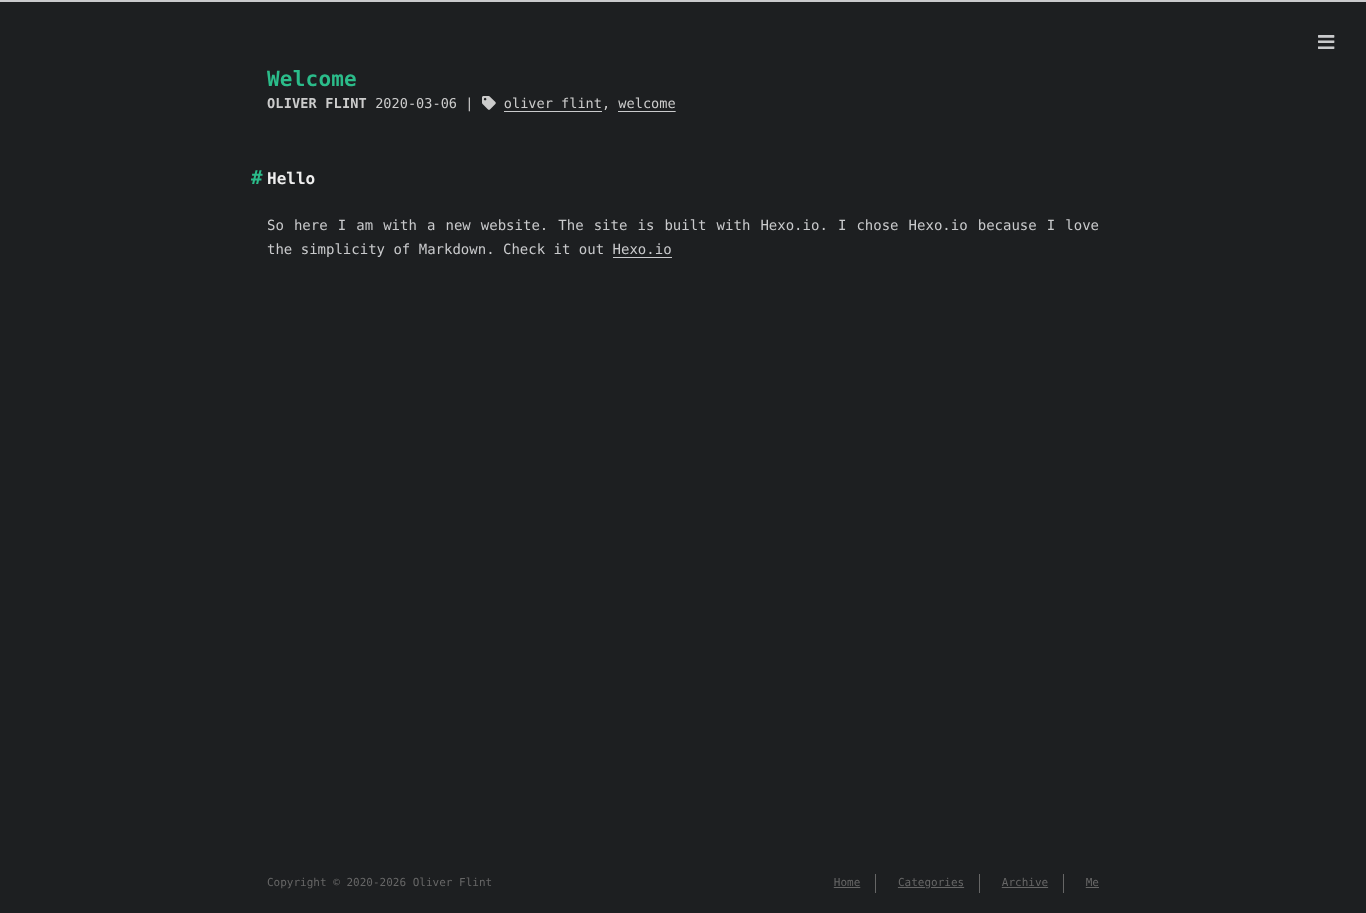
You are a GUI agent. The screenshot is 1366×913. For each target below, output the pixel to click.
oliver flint (553, 104)
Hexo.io (642, 250)
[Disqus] (683, 591)
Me (1092, 882)
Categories (931, 882)
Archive (1025, 882)
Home (847, 882)
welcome (646, 104)
